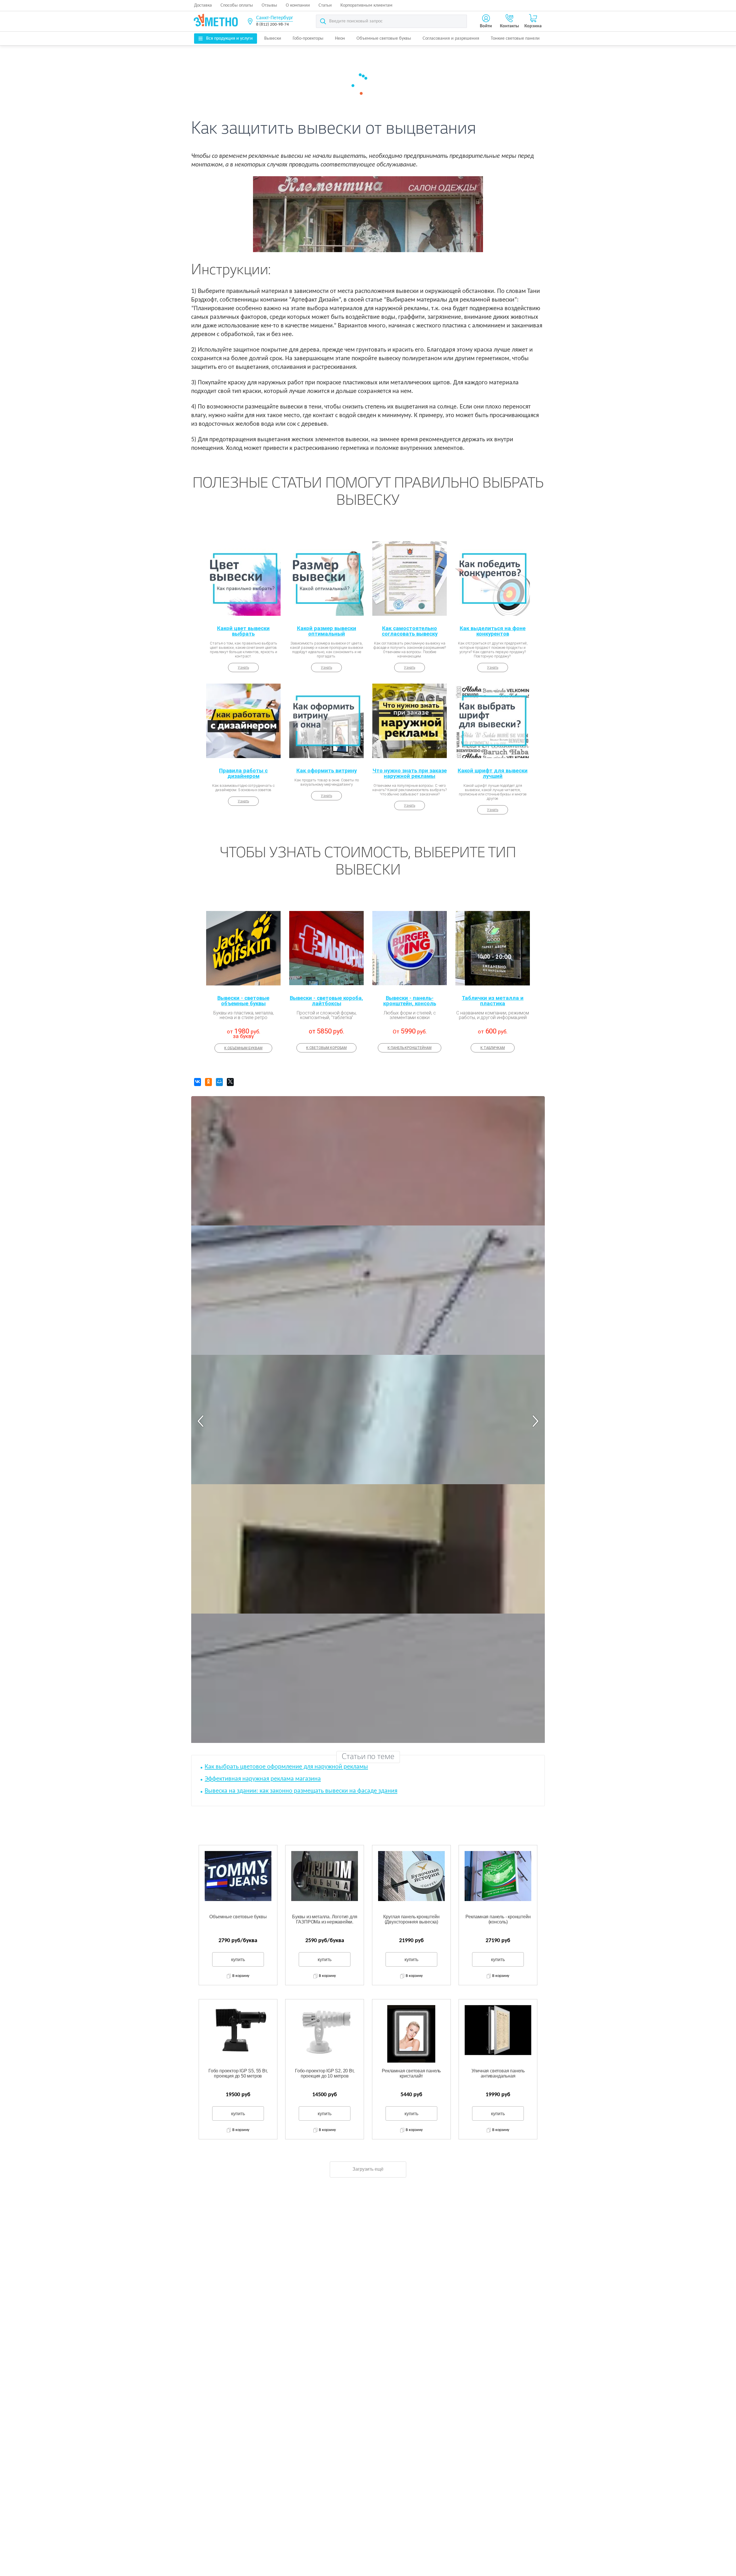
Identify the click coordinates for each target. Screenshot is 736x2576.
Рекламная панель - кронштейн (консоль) (498, 1919)
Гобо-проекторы (308, 39)
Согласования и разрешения (451, 39)
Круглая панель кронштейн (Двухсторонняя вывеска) (411, 1919)
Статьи (325, 5)
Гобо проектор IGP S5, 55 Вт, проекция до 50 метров (238, 2073)
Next (535, 1421)
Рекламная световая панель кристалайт (411, 2073)
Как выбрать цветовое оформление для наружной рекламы (286, 1767)
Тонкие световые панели (515, 39)
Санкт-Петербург (275, 18)
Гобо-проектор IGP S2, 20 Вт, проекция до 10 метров (325, 2073)
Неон (340, 39)
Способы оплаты (237, 5)
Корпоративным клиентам (366, 5)
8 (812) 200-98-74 (273, 25)
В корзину (241, 1976)
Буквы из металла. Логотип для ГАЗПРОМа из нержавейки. (325, 1919)
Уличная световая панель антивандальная (498, 2073)
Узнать (243, 668)
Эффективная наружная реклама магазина (263, 1779)
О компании (298, 5)
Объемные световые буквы (384, 39)
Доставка (203, 5)
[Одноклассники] (208, 1082)
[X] (230, 1082)
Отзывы (269, 5)
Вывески (273, 39)
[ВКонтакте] (198, 1082)
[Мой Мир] (219, 1082)
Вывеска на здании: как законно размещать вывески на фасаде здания (301, 1791)
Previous (201, 1421)
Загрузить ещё (368, 2169)
